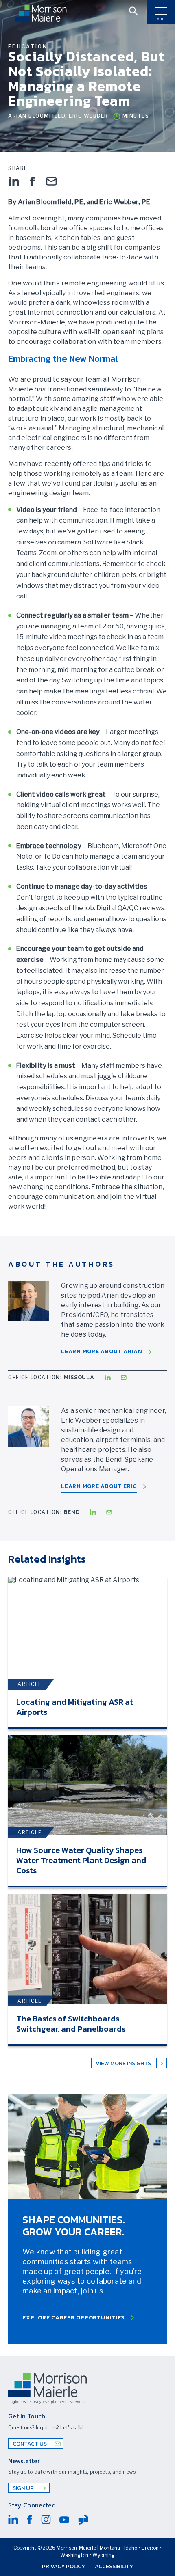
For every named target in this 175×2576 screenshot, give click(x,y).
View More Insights (124, 2063)
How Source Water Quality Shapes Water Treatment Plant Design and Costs (81, 1860)
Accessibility (114, 2566)
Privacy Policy (63, 2566)
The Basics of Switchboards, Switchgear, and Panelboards (71, 2024)
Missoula (79, 1377)
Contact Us (30, 2444)
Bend (72, 1512)
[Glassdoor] (83, 2520)
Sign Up (24, 2488)
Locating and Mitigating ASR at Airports (75, 1707)
